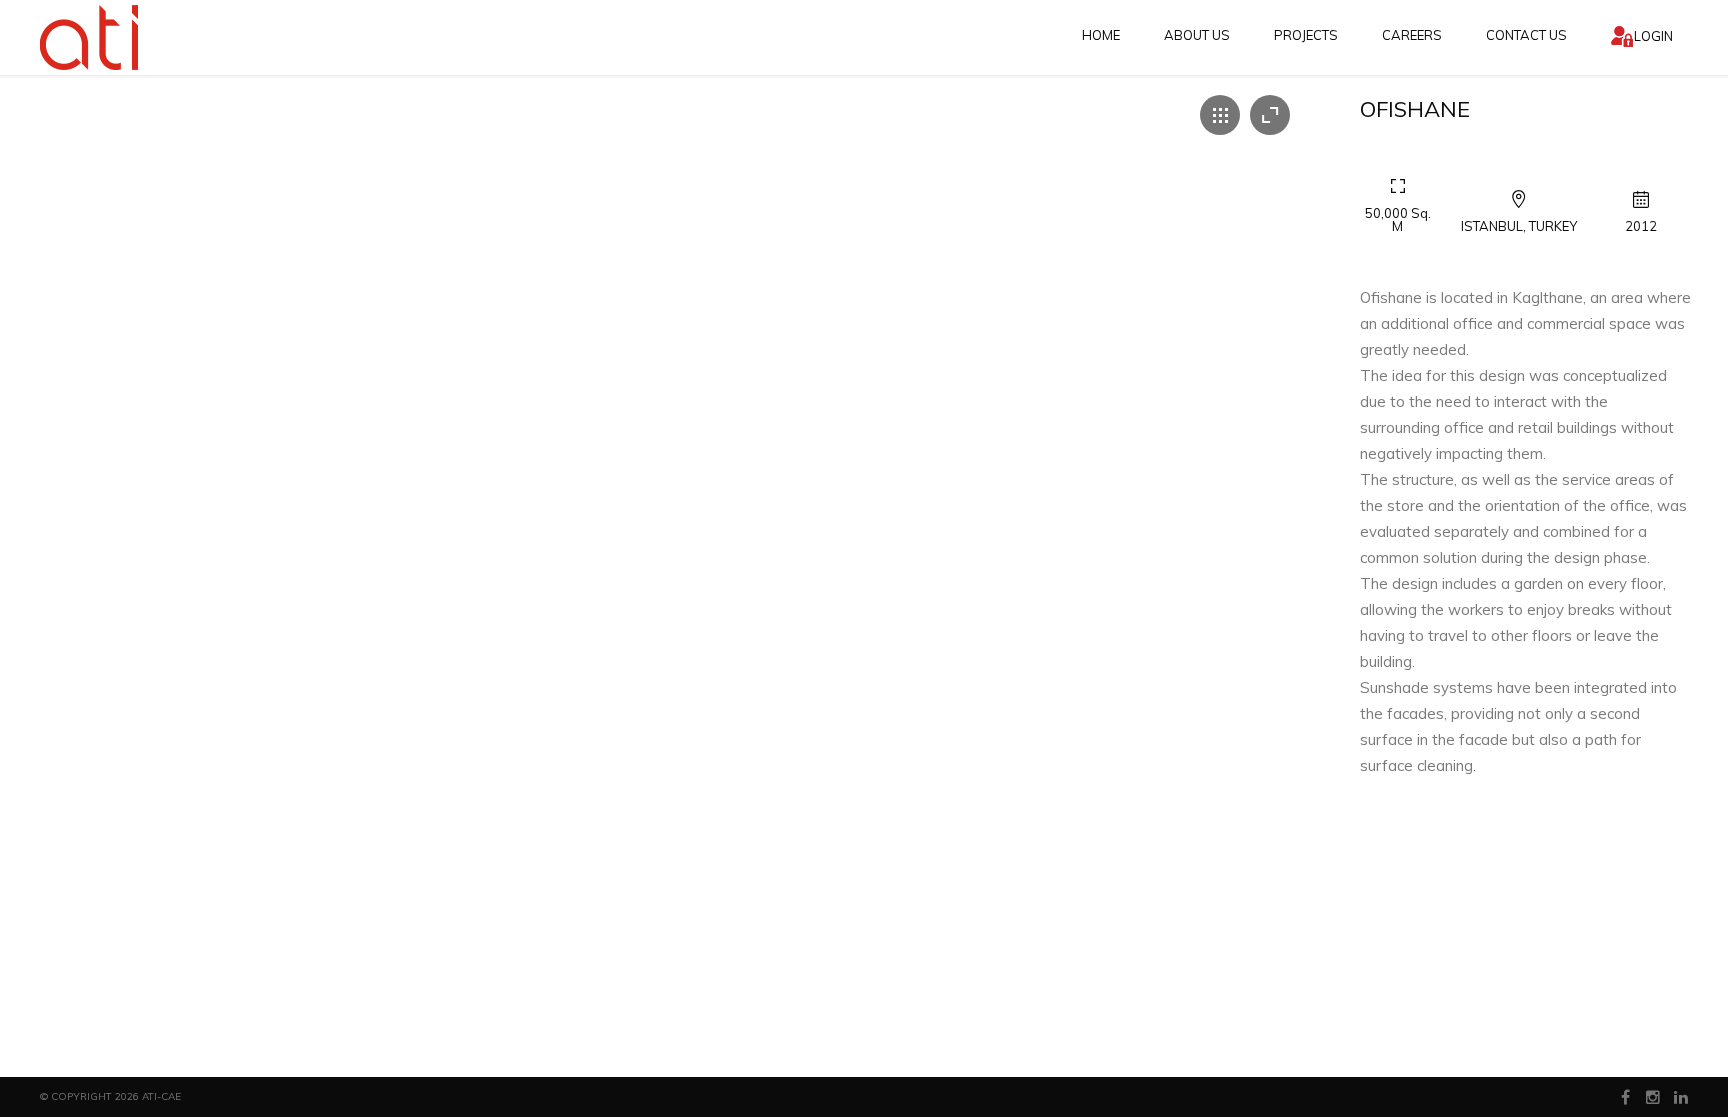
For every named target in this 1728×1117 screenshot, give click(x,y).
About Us (1197, 35)
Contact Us (1526, 35)
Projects (1306, 35)
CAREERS (1412, 35)
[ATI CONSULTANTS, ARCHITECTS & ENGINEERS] (91, 37)
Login (1653, 36)
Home (1101, 35)
